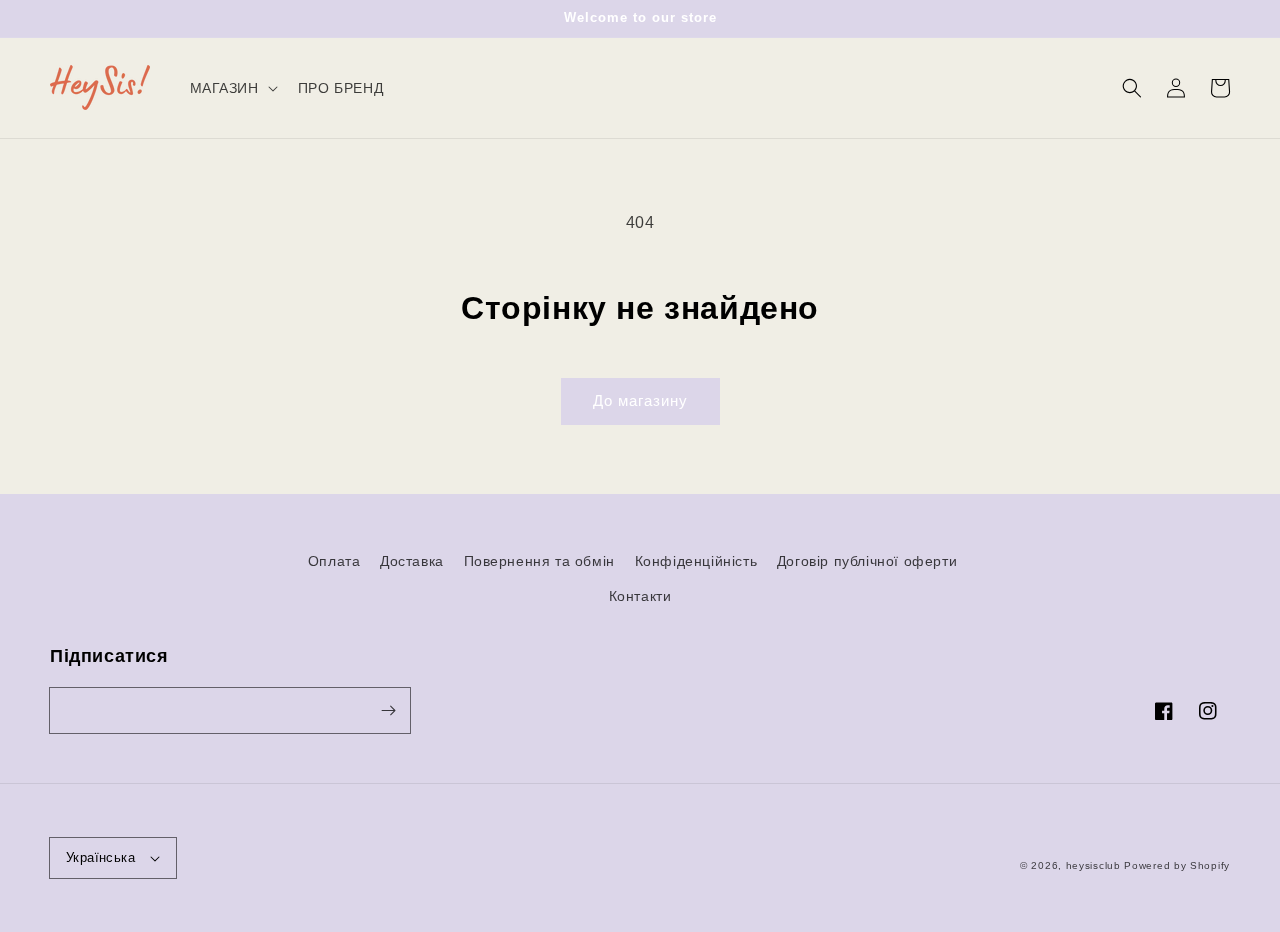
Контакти (640, 596)
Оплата (334, 561)
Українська (100, 857)
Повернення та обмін (539, 561)
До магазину (640, 400)
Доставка (412, 561)
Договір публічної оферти (867, 561)
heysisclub (1093, 865)
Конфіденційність (696, 561)
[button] (1132, 88)
